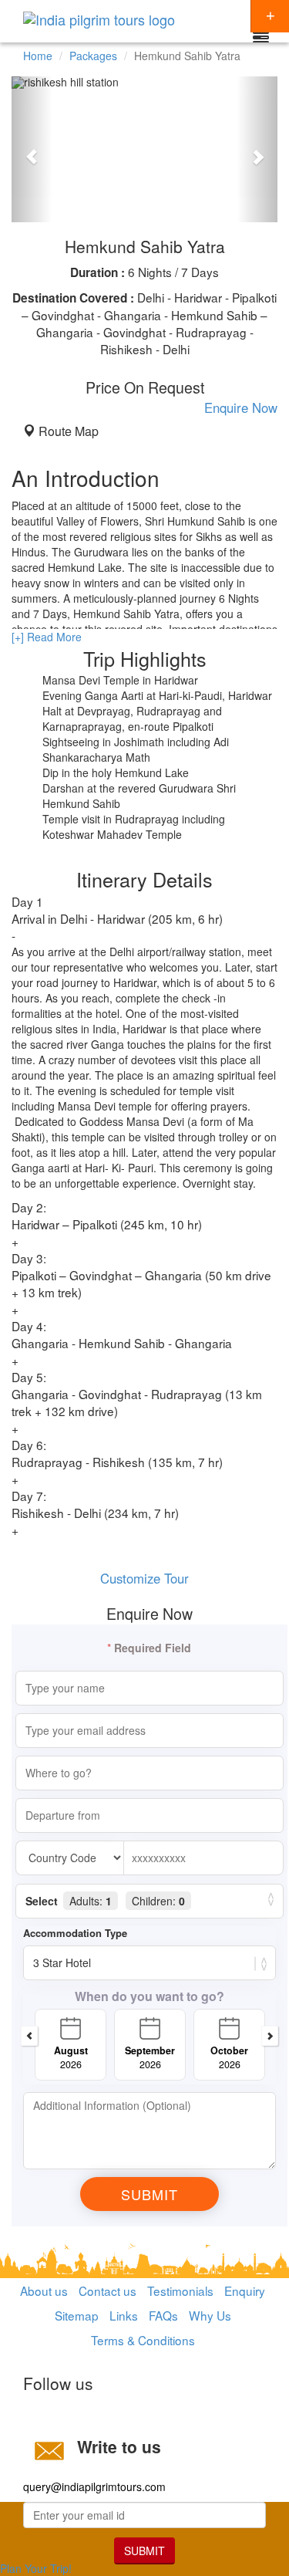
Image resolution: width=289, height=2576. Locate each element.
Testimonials (180, 2290)
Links (124, 2315)
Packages (93, 56)
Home (38, 56)
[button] (32, 149)
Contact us (108, 2290)
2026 (71, 2057)
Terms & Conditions (143, 2340)
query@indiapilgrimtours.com (94, 2486)
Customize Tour (144, 1578)
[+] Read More (47, 637)
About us (44, 2290)
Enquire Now (241, 407)
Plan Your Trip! (36, 2568)
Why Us (210, 2315)
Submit (144, 2551)
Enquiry (245, 2290)
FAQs (163, 2315)
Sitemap (77, 2315)
